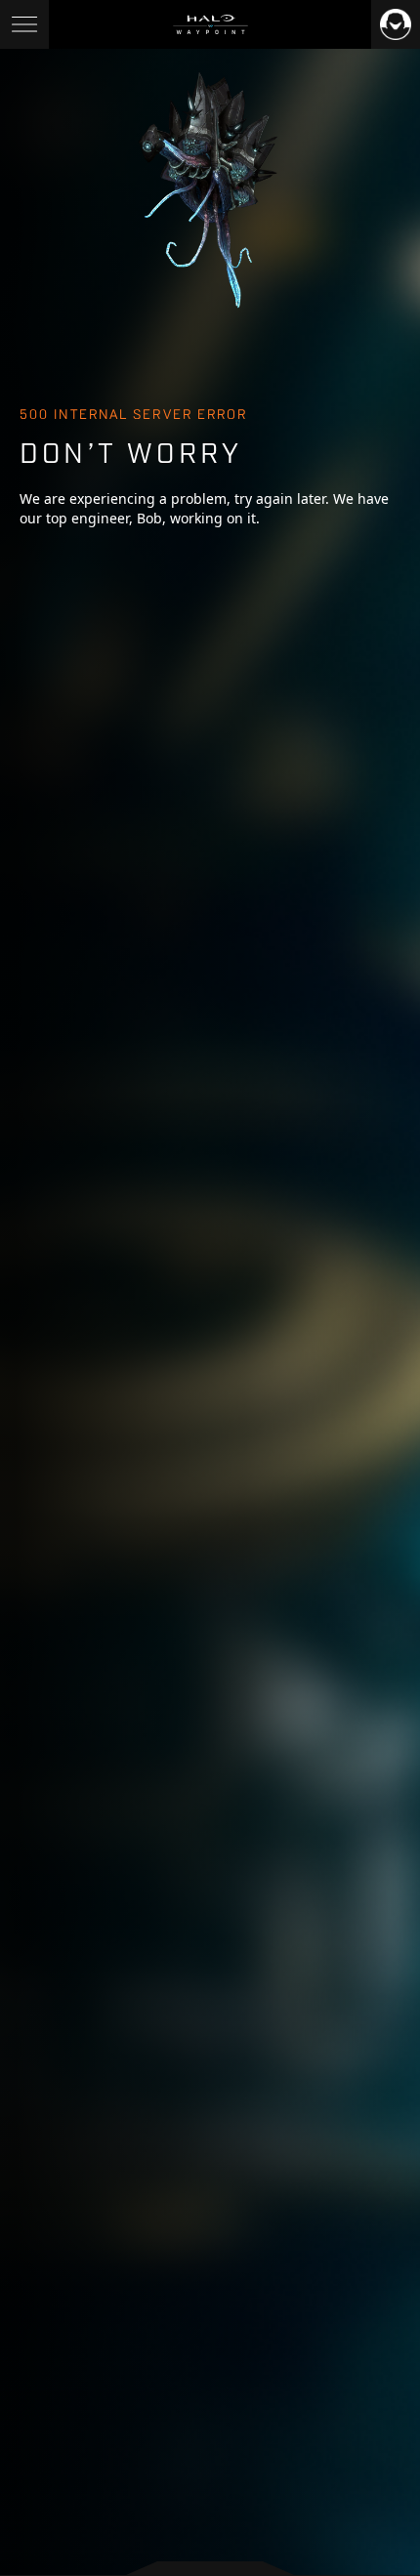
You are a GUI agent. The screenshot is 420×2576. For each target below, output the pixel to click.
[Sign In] (396, 24)
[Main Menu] (24, 24)
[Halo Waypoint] (210, 24)
